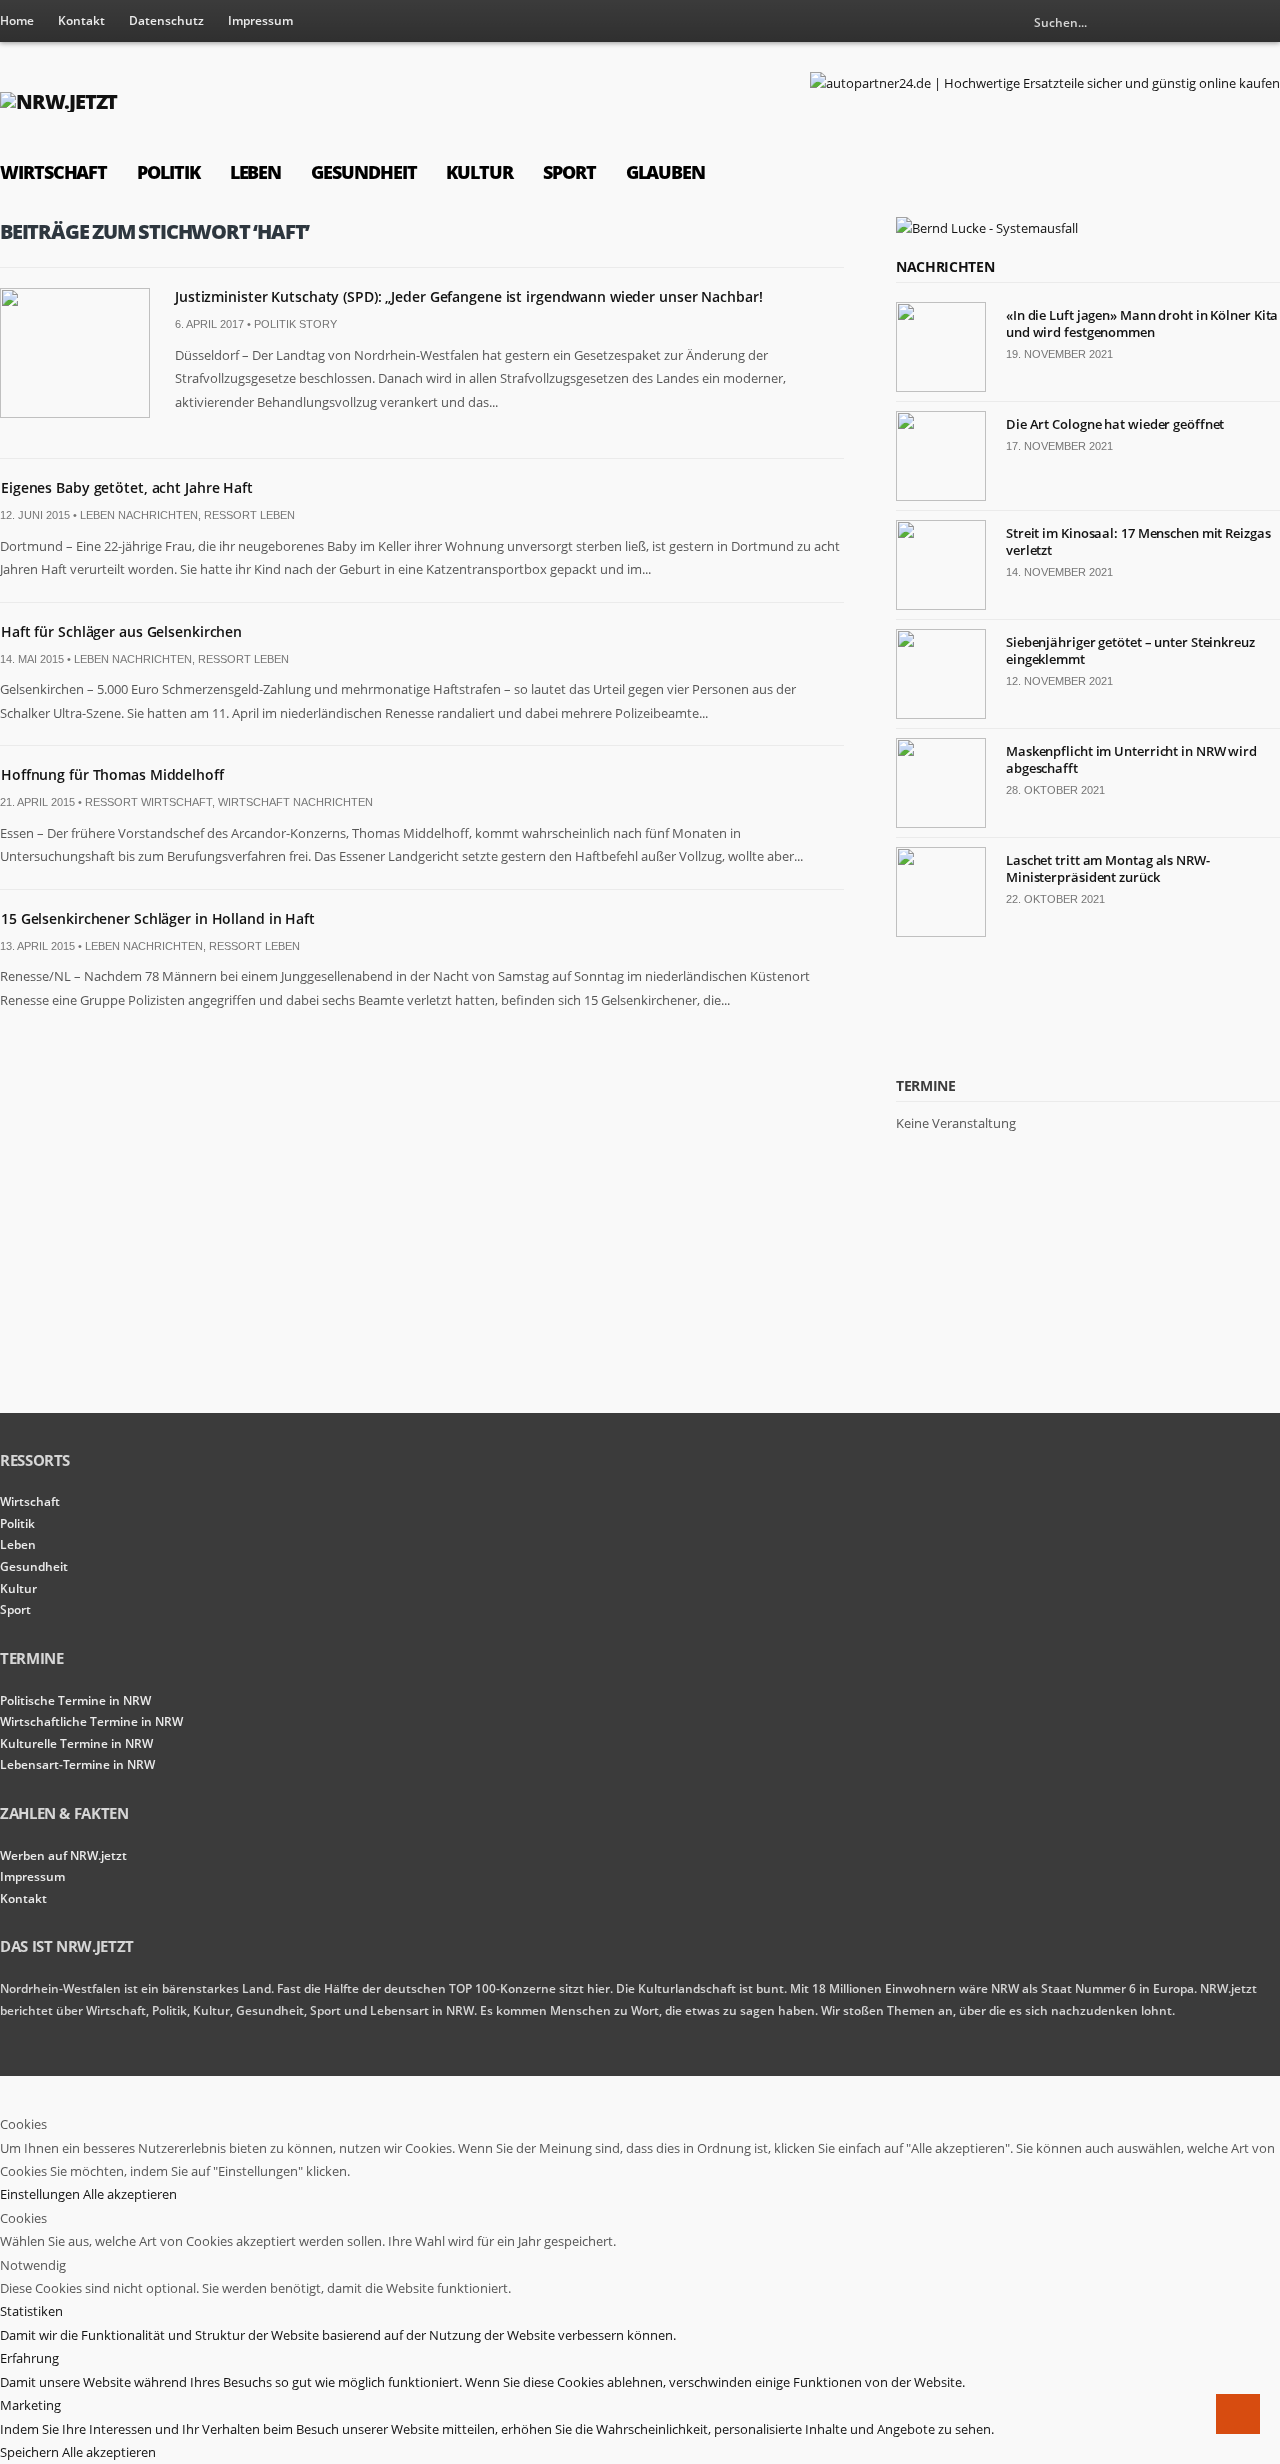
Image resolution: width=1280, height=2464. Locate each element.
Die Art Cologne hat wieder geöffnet (1115, 424)
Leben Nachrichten (139, 515)
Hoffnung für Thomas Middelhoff (112, 774)
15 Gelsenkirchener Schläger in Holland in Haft (158, 918)
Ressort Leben (249, 515)
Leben (256, 172)
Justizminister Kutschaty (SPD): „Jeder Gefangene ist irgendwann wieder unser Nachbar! (468, 296)
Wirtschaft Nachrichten (295, 802)
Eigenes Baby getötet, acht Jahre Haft (127, 487)
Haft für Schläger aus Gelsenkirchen (121, 631)
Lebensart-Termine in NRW (77, 1764)
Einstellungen (41, 2194)
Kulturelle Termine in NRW (76, 1743)
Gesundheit (363, 172)
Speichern (31, 2452)
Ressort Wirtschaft (148, 802)
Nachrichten (945, 266)
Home (17, 20)
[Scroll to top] (1238, 2414)
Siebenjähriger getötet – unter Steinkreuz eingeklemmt (1130, 650)
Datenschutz (166, 20)
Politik (168, 172)
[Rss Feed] (1232, 22)
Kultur (479, 172)
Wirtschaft (53, 172)
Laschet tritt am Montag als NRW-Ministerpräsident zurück (1108, 868)
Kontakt (81, 20)
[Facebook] (1265, 22)
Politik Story (295, 324)
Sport (569, 172)
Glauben (665, 172)
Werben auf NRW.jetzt (63, 1855)
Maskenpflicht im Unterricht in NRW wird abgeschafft (1131, 759)
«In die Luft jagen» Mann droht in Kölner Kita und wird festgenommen (1142, 323)
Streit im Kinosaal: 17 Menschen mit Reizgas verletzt (1138, 541)
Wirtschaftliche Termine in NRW (91, 1721)
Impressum (260, 20)
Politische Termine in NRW (75, 1700)
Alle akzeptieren (130, 2194)
